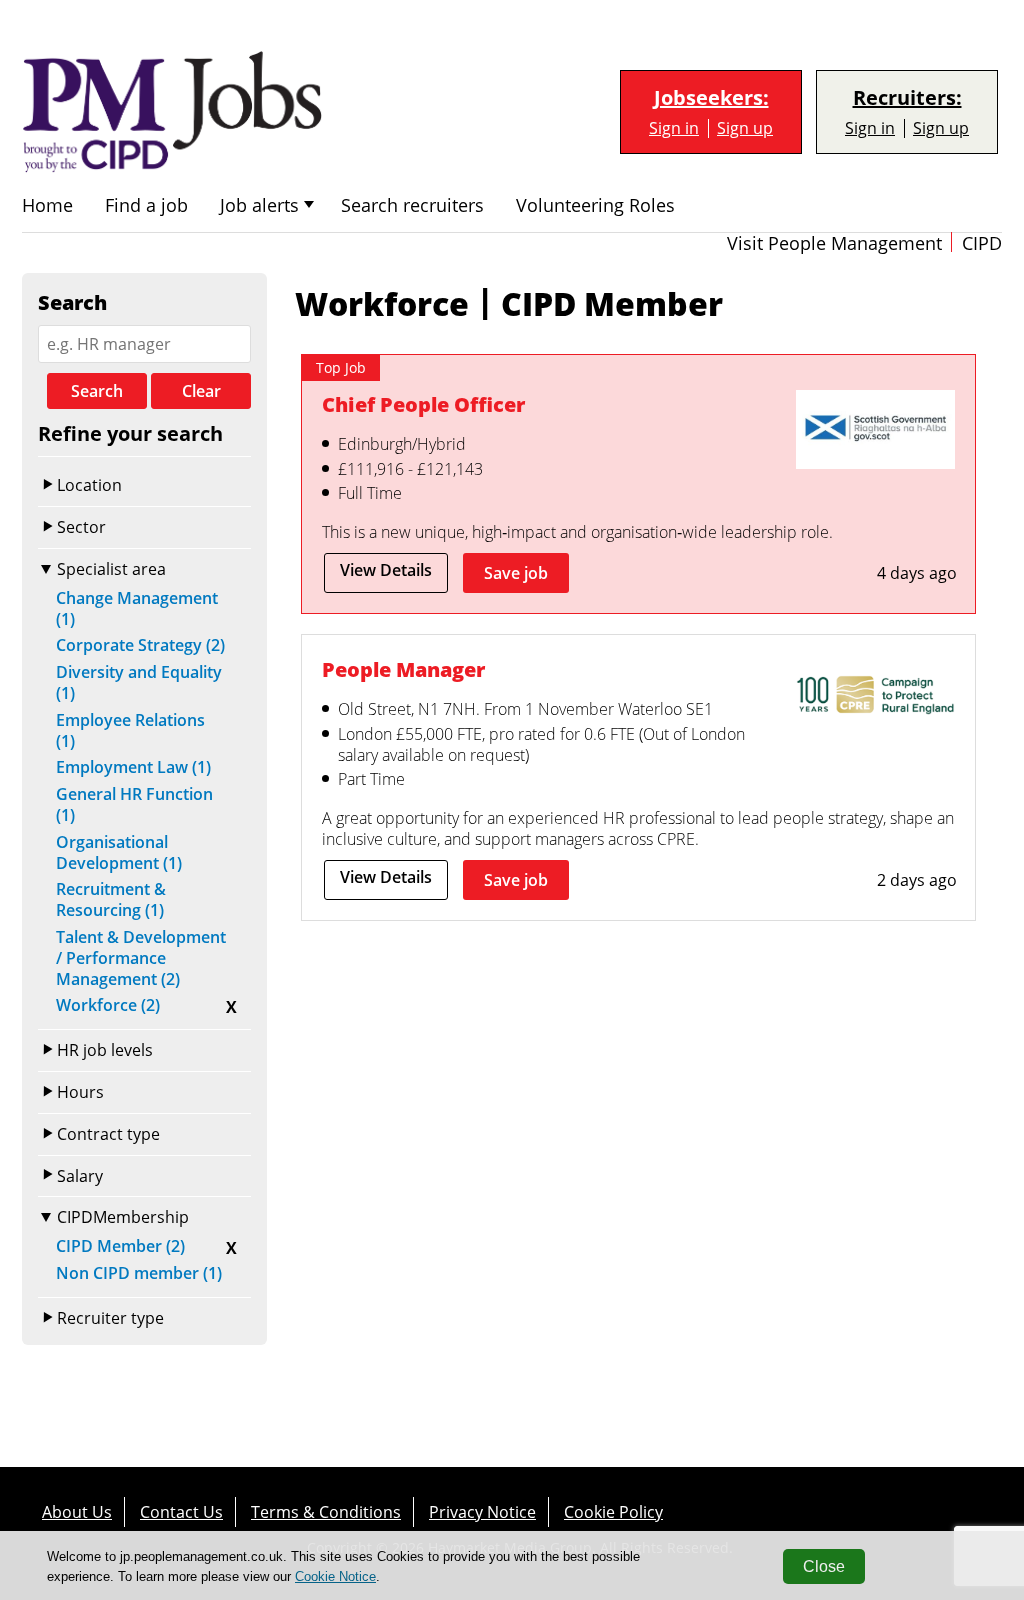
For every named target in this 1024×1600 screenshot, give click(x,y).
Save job (516, 573)
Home (47, 205)
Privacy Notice (482, 1512)
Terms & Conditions (326, 1512)
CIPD (982, 243)
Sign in (674, 128)
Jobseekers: (711, 98)
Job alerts (259, 205)
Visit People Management (834, 243)
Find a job (146, 205)
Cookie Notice (335, 1576)
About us (77, 1512)
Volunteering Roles (595, 205)
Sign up (745, 128)
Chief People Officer (423, 404)
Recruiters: (907, 98)
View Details (386, 570)
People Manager (403, 669)
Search (97, 391)
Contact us (181, 1512)
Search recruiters (412, 205)
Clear (201, 391)
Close (824, 1566)
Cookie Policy (613, 1512)
